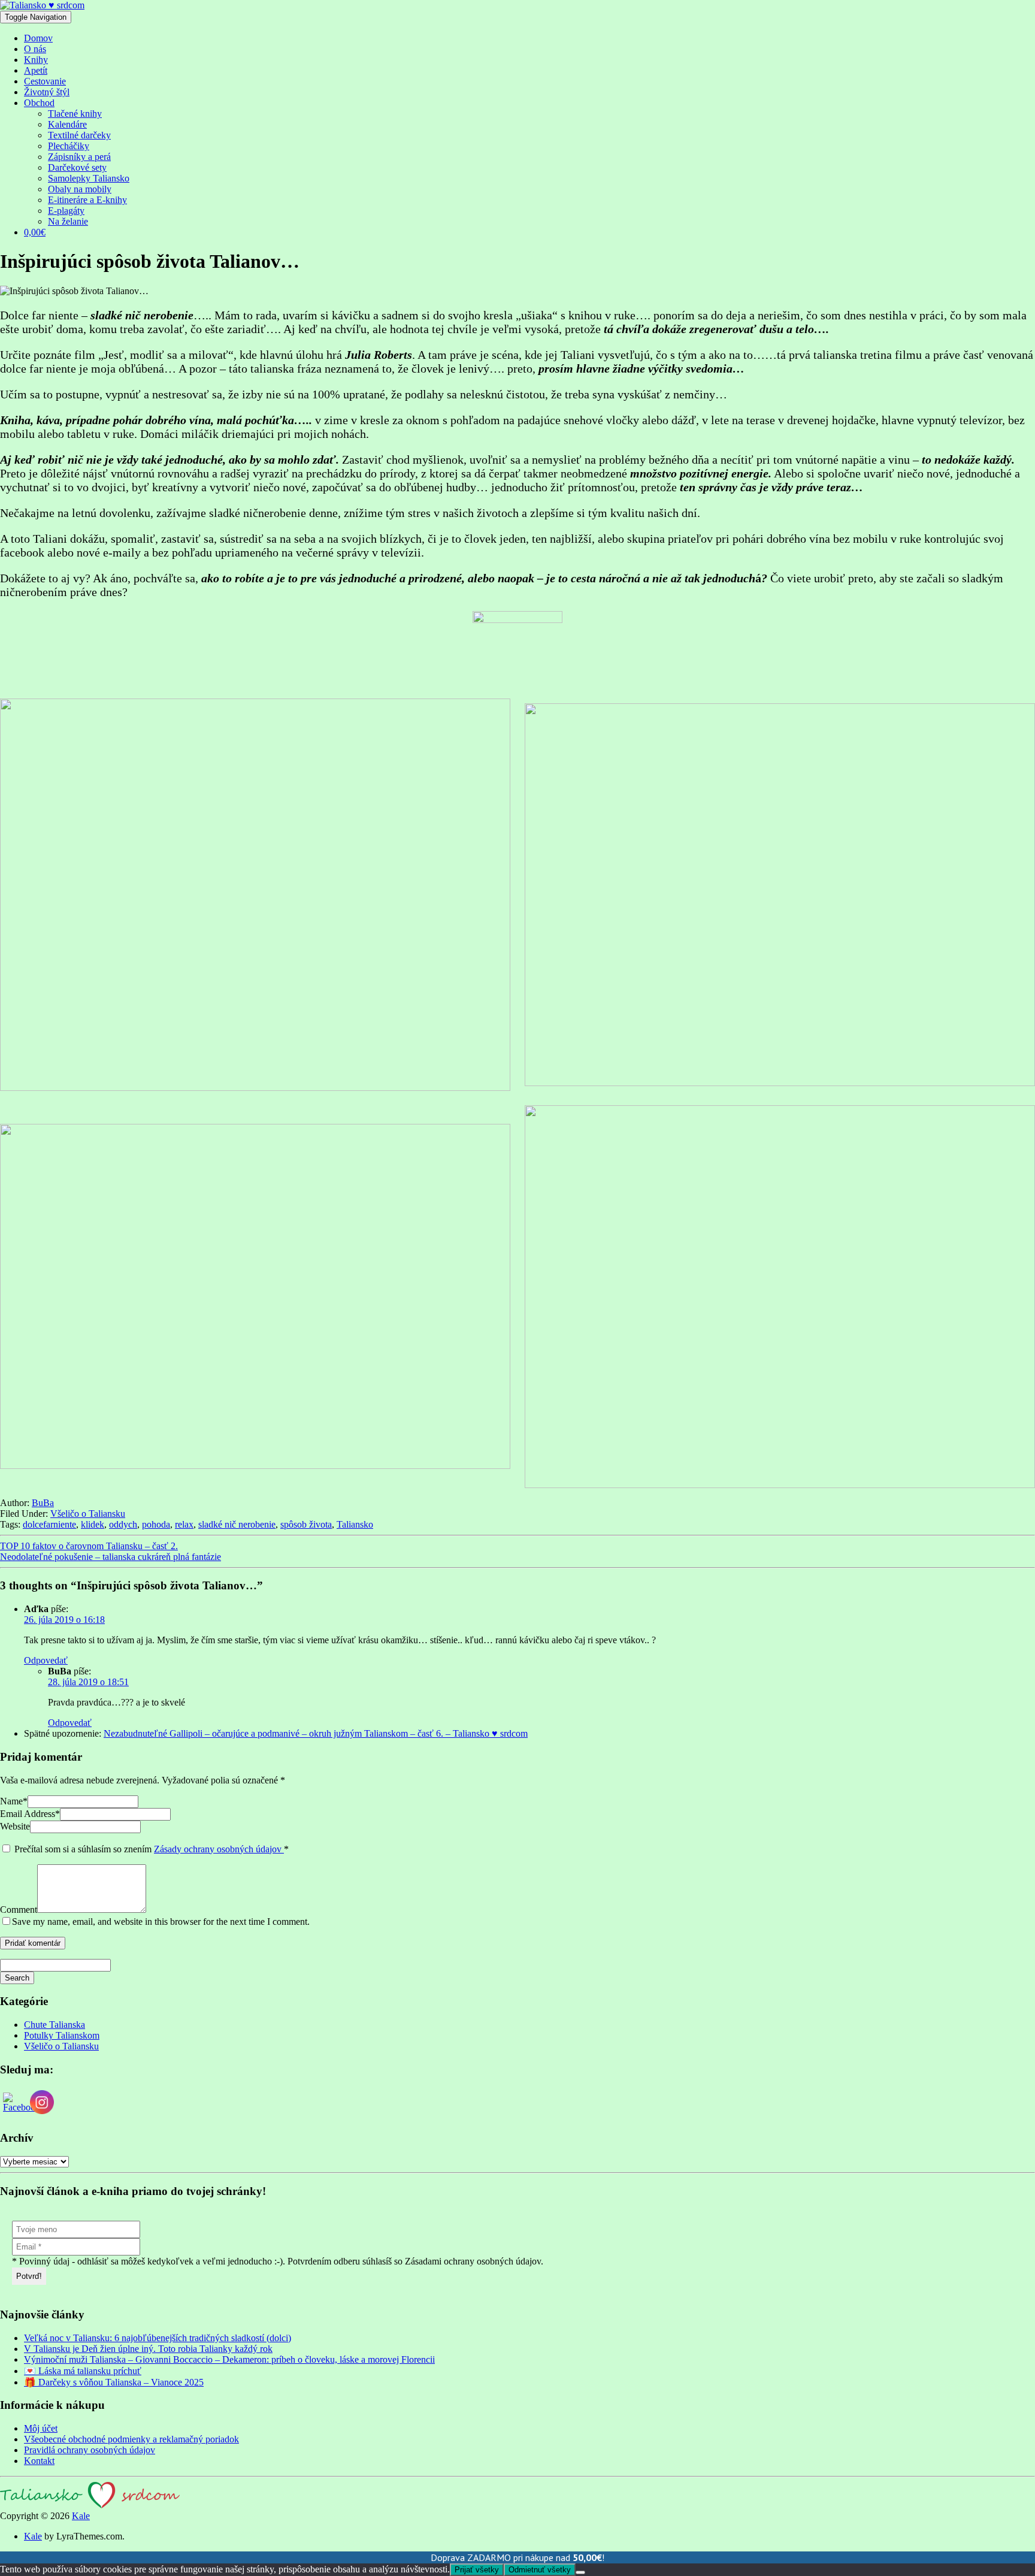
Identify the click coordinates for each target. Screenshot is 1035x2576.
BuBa (43, 1503)
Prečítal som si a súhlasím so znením (152, 1849)
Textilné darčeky (79, 135)
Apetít (36, 70)
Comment (19, 1910)
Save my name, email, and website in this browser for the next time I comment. (161, 1922)
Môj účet (41, 2428)
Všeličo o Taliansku (88, 1514)
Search (17, 1978)
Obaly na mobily (80, 189)
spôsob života (306, 1524)
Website (15, 1826)
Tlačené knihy (75, 114)
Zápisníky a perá (79, 157)
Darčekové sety (77, 167)
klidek (93, 1524)
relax (184, 1524)
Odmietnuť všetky (540, 2570)
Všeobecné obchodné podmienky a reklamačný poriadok (131, 2439)
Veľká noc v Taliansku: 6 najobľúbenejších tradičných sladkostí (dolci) (158, 2338)
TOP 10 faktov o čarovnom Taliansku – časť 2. (89, 1546)
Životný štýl (47, 92)
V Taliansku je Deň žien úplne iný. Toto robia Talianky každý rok (148, 2349)
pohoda (156, 1524)
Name (14, 1801)
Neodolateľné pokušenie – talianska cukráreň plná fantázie (111, 1557)
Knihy (36, 60)
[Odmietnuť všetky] (580, 2572)
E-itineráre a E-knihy (87, 200)
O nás (35, 49)
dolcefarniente (49, 1524)
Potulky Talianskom (62, 2035)
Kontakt (39, 2461)
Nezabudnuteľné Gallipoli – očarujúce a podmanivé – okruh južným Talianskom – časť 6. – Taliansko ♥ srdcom (316, 1733)
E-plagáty (66, 211)
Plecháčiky (69, 146)
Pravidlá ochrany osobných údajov (90, 2450)
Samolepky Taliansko (89, 178)
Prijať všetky (477, 2570)
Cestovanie (45, 81)
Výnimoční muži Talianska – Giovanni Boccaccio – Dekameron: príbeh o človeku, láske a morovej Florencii (229, 2359)
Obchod (39, 103)
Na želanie (68, 221)
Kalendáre (67, 124)
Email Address (30, 1814)
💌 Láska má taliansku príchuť (83, 2371)
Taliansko (355, 1524)
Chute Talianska (55, 2025)
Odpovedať (46, 1660)
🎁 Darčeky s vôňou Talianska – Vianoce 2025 (114, 2382)
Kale (81, 2516)
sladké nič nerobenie (237, 1524)
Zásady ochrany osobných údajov (219, 1849)
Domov (38, 38)
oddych (123, 1524)
